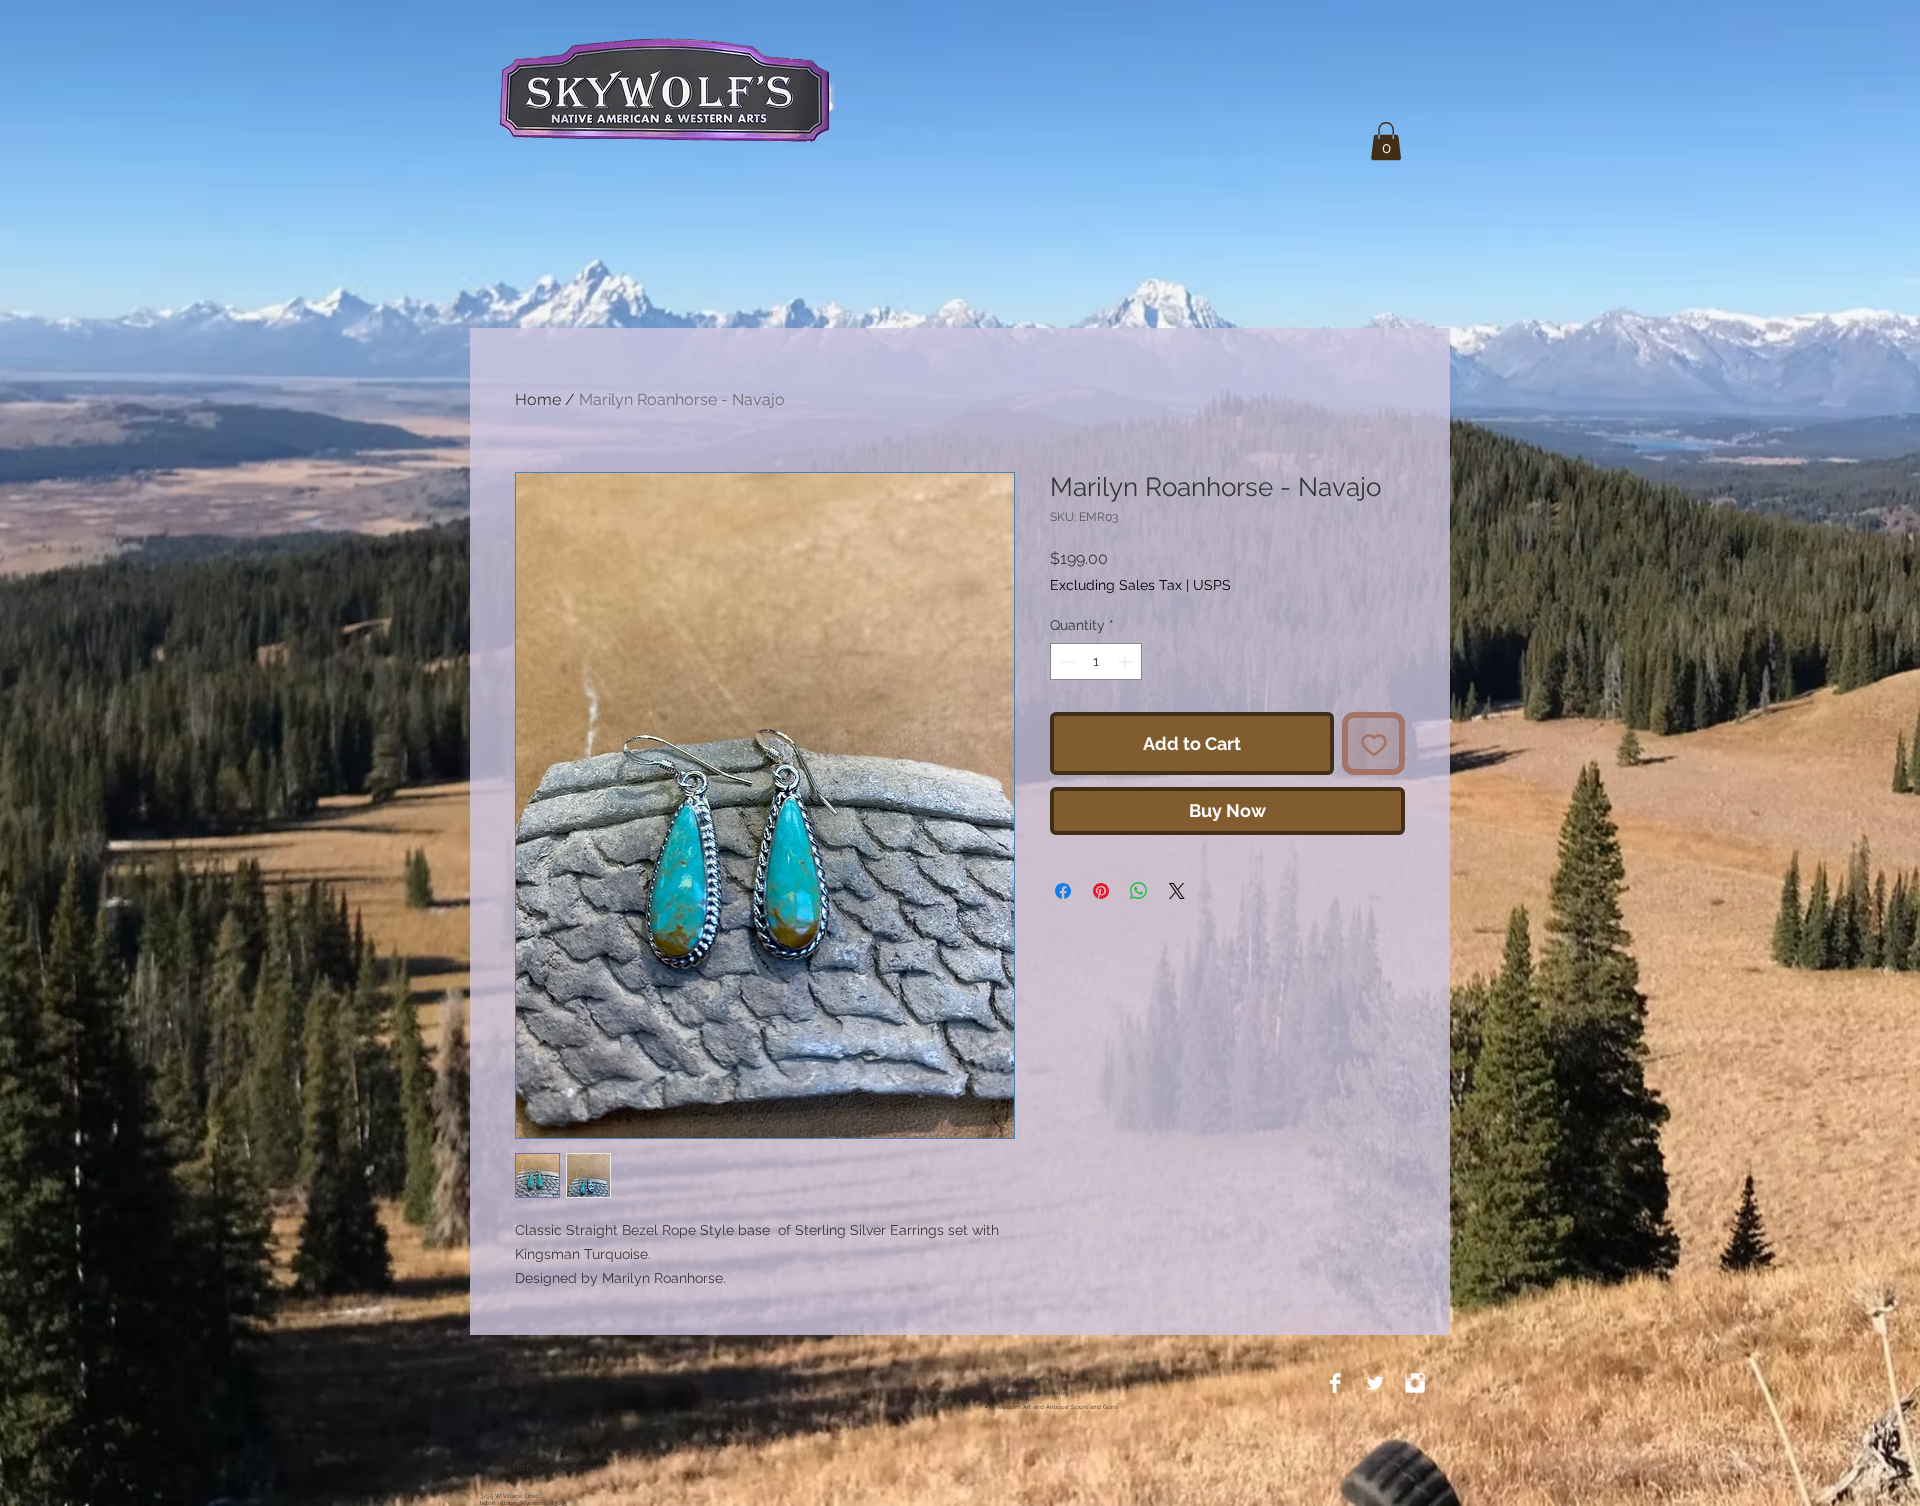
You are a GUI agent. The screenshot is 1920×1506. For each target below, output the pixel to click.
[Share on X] (1177, 943)
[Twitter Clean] (1375, 1383)
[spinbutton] (1096, 713)
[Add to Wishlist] (1373, 795)
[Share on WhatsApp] (1139, 943)
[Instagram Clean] (1415, 1383)
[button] (1386, 141)
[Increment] (1126, 713)
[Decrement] (1065, 713)
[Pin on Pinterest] (1101, 943)
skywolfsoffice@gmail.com (539, 1467)
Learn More (1125, 638)
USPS (1212, 585)
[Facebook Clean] (1335, 1383)
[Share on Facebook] (1063, 943)
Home (538, 399)
